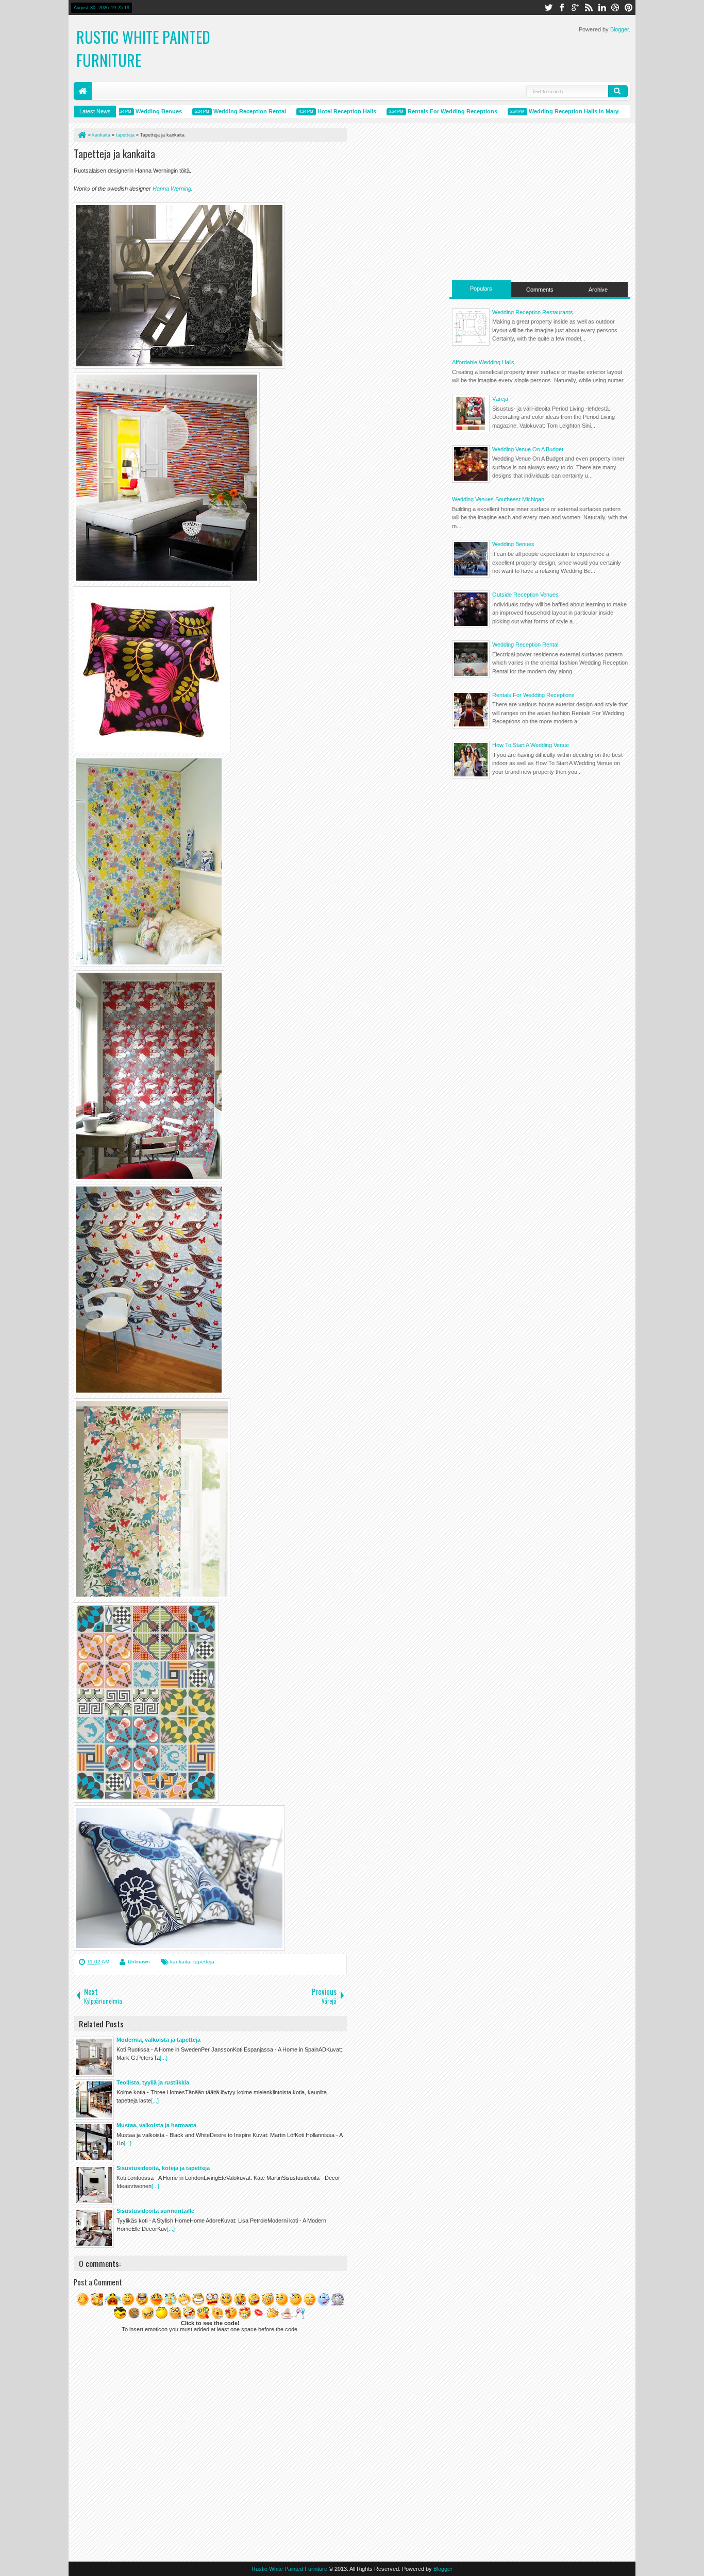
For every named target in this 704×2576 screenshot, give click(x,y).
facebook (562, 7)
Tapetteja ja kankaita (114, 154)
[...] (164, 2058)
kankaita (180, 1962)
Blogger (619, 29)
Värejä (500, 399)
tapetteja (204, 1962)
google (575, 7)
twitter (548, 7)
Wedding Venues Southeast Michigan (498, 499)
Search (618, 91)
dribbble (615, 7)
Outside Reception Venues (525, 595)
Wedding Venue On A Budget (528, 449)
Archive (598, 290)
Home (83, 91)
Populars (481, 289)
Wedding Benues (131, 111)
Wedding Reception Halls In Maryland (552, 111)
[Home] (81, 135)
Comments (540, 290)
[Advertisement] (540, 200)
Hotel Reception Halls (319, 111)
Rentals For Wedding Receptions (425, 111)
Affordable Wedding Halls (483, 362)
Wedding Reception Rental (222, 111)
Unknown (139, 1962)
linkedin (602, 7)
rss (589, 7)
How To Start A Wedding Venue (531, 745)
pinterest (629, 7)
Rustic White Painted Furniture (289, 2569)
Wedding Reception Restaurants (533, 312)
